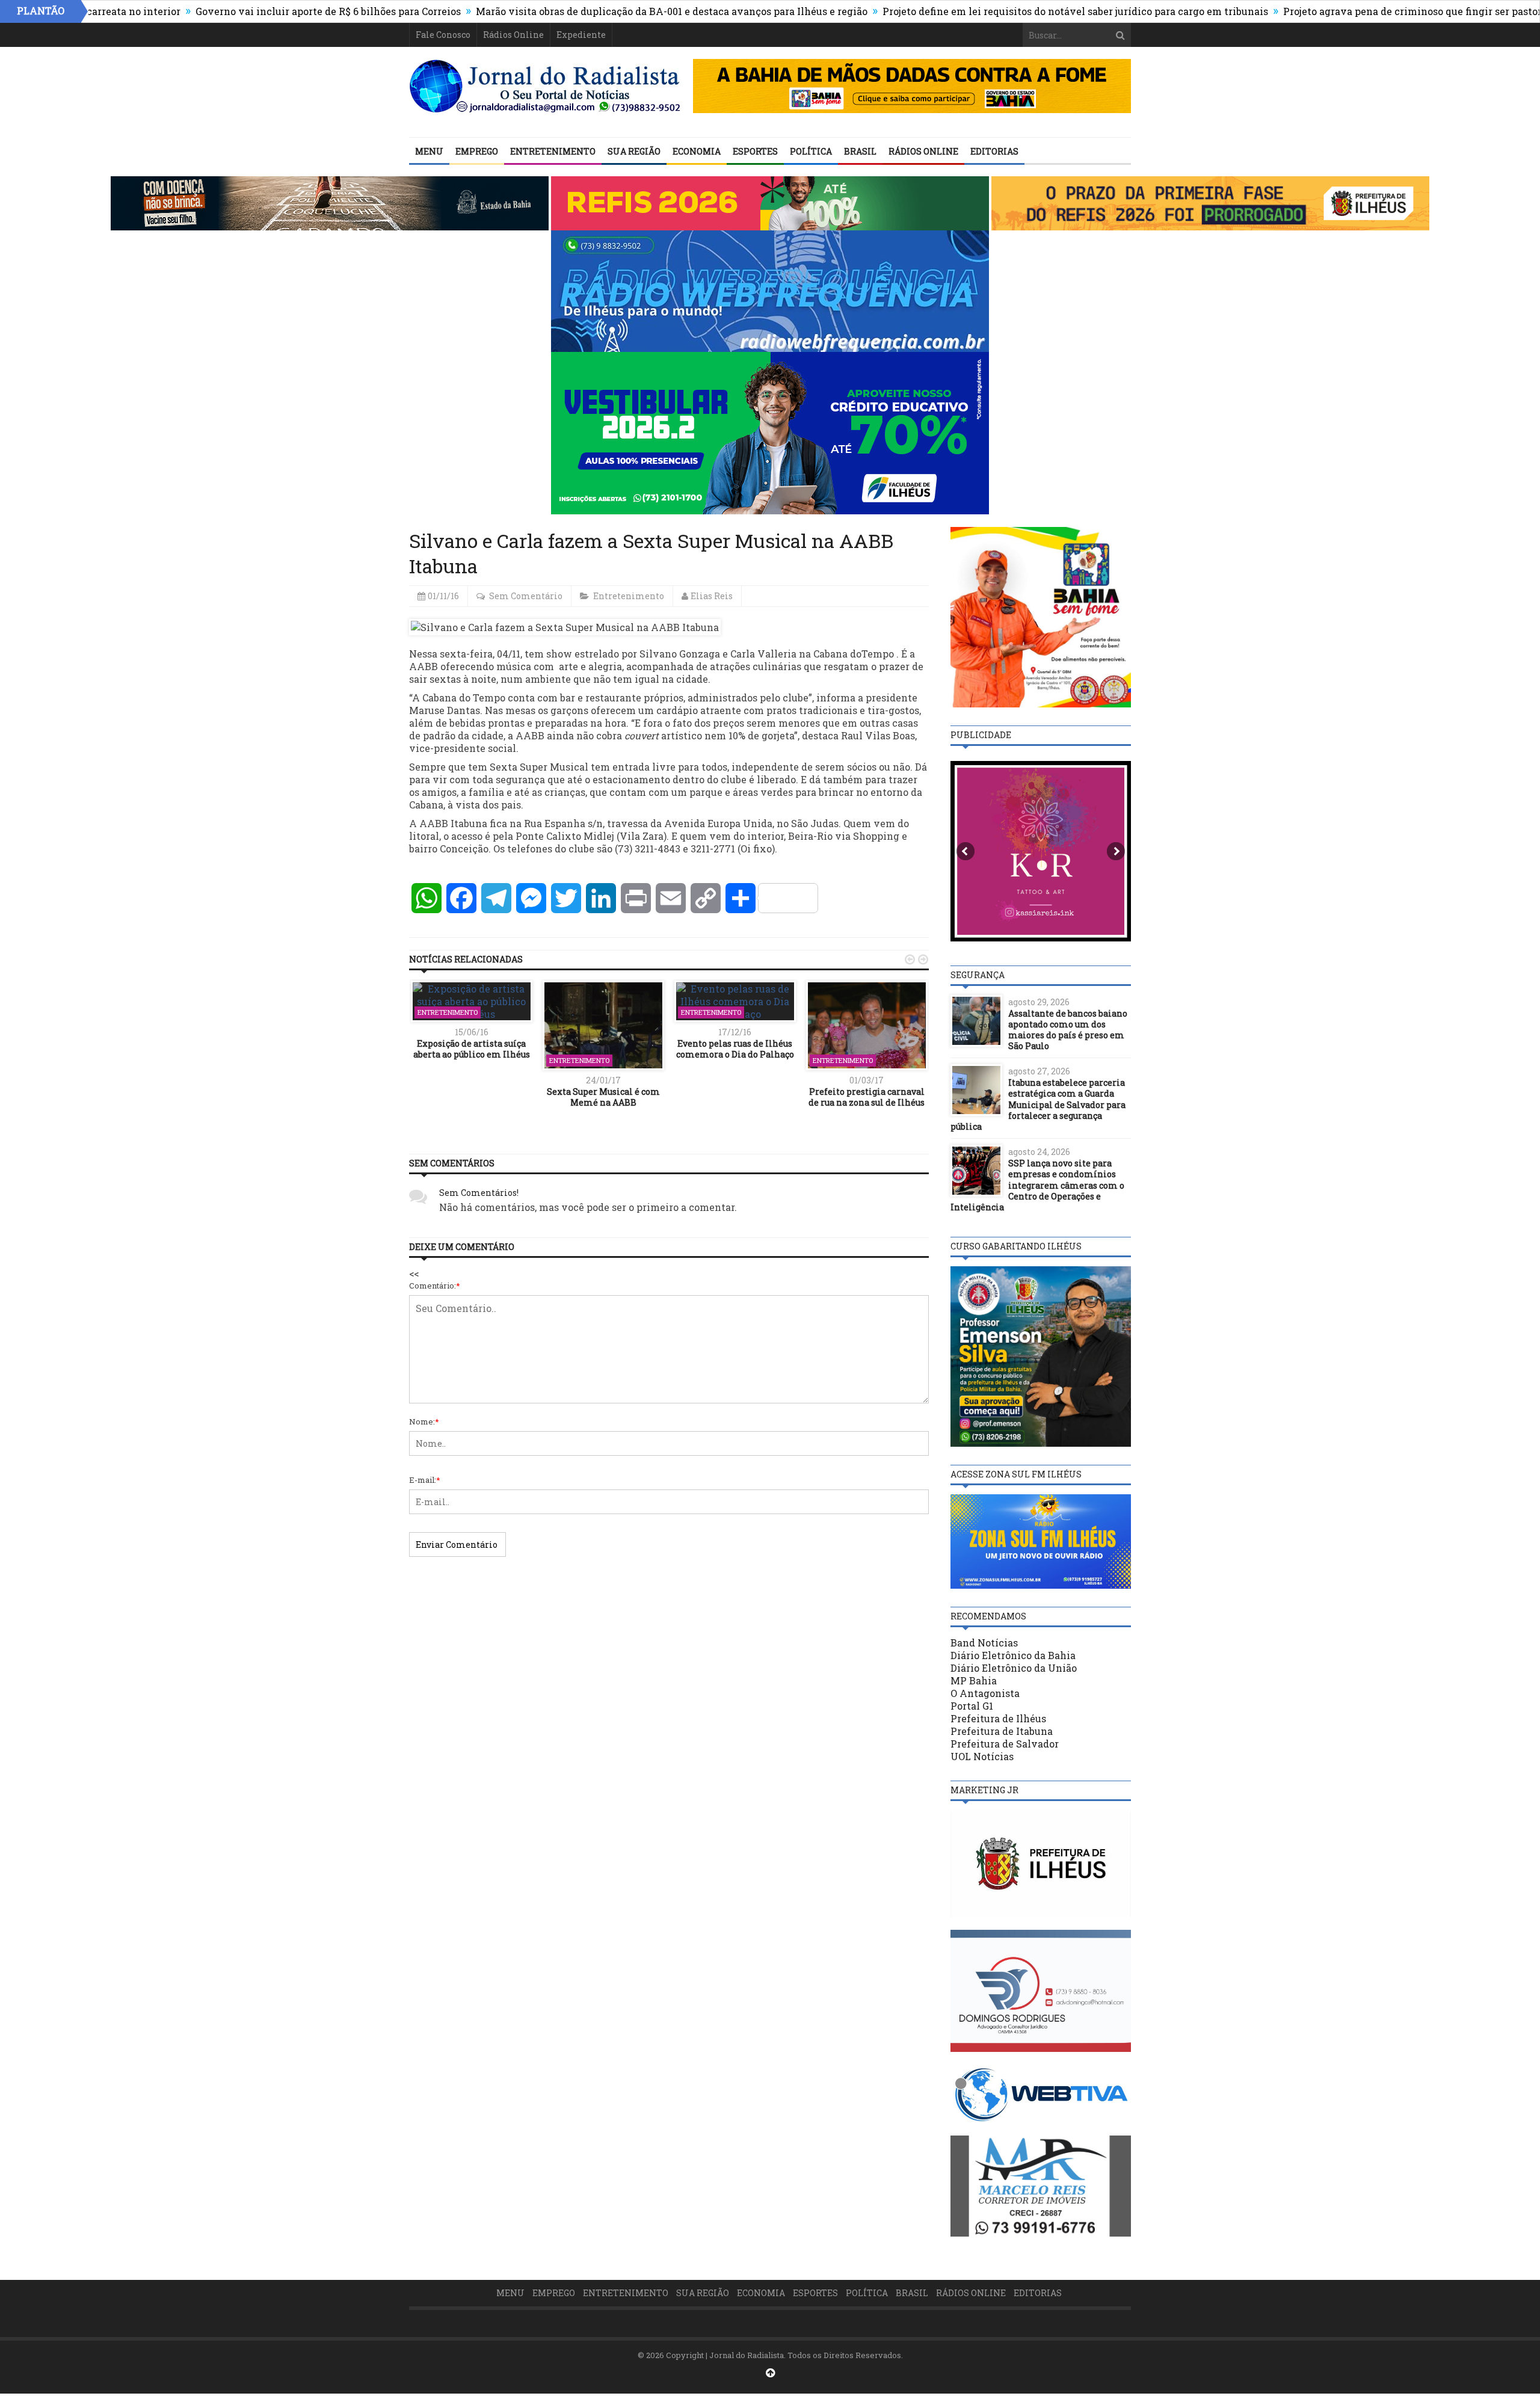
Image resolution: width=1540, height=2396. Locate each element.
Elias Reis (712, 596)
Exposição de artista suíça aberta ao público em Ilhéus (472, 1049)
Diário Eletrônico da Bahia (1013, 1655)
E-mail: (425, 1480)
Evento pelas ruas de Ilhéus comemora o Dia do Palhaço (735, 1049)
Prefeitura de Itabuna (1002, 1731)
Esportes (755, 151)
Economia (697, 151)
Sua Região (634, 151)
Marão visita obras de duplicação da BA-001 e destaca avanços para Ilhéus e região (585, 11)
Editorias (994, 151)
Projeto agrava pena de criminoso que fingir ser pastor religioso (1348, 11)
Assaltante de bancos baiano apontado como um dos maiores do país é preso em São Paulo (1068, 1030)
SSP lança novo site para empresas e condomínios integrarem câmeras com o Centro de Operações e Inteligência (1037, 1185)
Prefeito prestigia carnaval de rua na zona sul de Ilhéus (867, 1097)
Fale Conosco (443, 35)
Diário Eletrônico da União (1014, 1668)
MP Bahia (974, 1680)
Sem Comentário (526, 596)
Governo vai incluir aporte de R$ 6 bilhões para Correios (242, 11)
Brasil (860, 151)
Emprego (477, 151)
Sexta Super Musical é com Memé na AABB (603, 1097)
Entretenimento (553, 151)
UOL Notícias (982, 1756)
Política (811, 151)
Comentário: (435, 1286)
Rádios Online (513, 35)
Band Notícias (984, 1643)
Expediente (581, 35)
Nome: (424, 1421)
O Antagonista (985, 1693)
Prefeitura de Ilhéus (998, 1718)
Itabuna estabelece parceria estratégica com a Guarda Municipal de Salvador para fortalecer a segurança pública (1038, 1104)
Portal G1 (972, 1706)
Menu (429, 151)
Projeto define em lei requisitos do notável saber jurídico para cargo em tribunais (989, 11)
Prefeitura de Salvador (1005, 1744)
